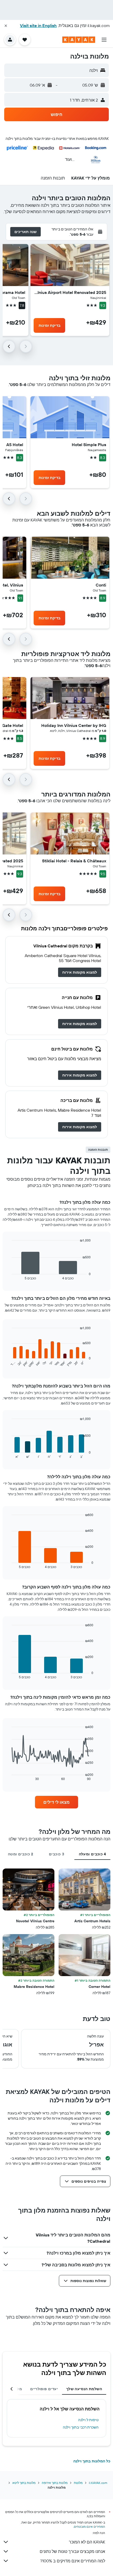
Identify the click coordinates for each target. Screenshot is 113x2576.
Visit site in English (38, 25)
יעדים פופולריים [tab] (44, 2389)
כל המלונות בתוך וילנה (92, 2461)
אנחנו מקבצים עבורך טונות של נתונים (72, 2551)
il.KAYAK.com (98, 2483)
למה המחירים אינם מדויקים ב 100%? (73, 2561)
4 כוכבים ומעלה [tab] (93, 1854)
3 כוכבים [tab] (56, 1854)
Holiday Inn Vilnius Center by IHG (74, 725)
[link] (80, 972)
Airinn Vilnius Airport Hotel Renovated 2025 (70, 292)
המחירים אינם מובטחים (89, 2527)
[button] (6, 26)
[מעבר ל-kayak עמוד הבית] (79, 40)
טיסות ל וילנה (88, 2420)
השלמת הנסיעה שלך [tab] (84, 2389)
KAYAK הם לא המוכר (87, 2542)
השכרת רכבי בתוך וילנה (81, 2427)
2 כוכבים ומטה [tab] (21, 1854)
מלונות (78, 2483)
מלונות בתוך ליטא (24, 2483)
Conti (101, 585)
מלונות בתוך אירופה (55, 2483)
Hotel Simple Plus (89, 445)
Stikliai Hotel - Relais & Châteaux (74, 861)
